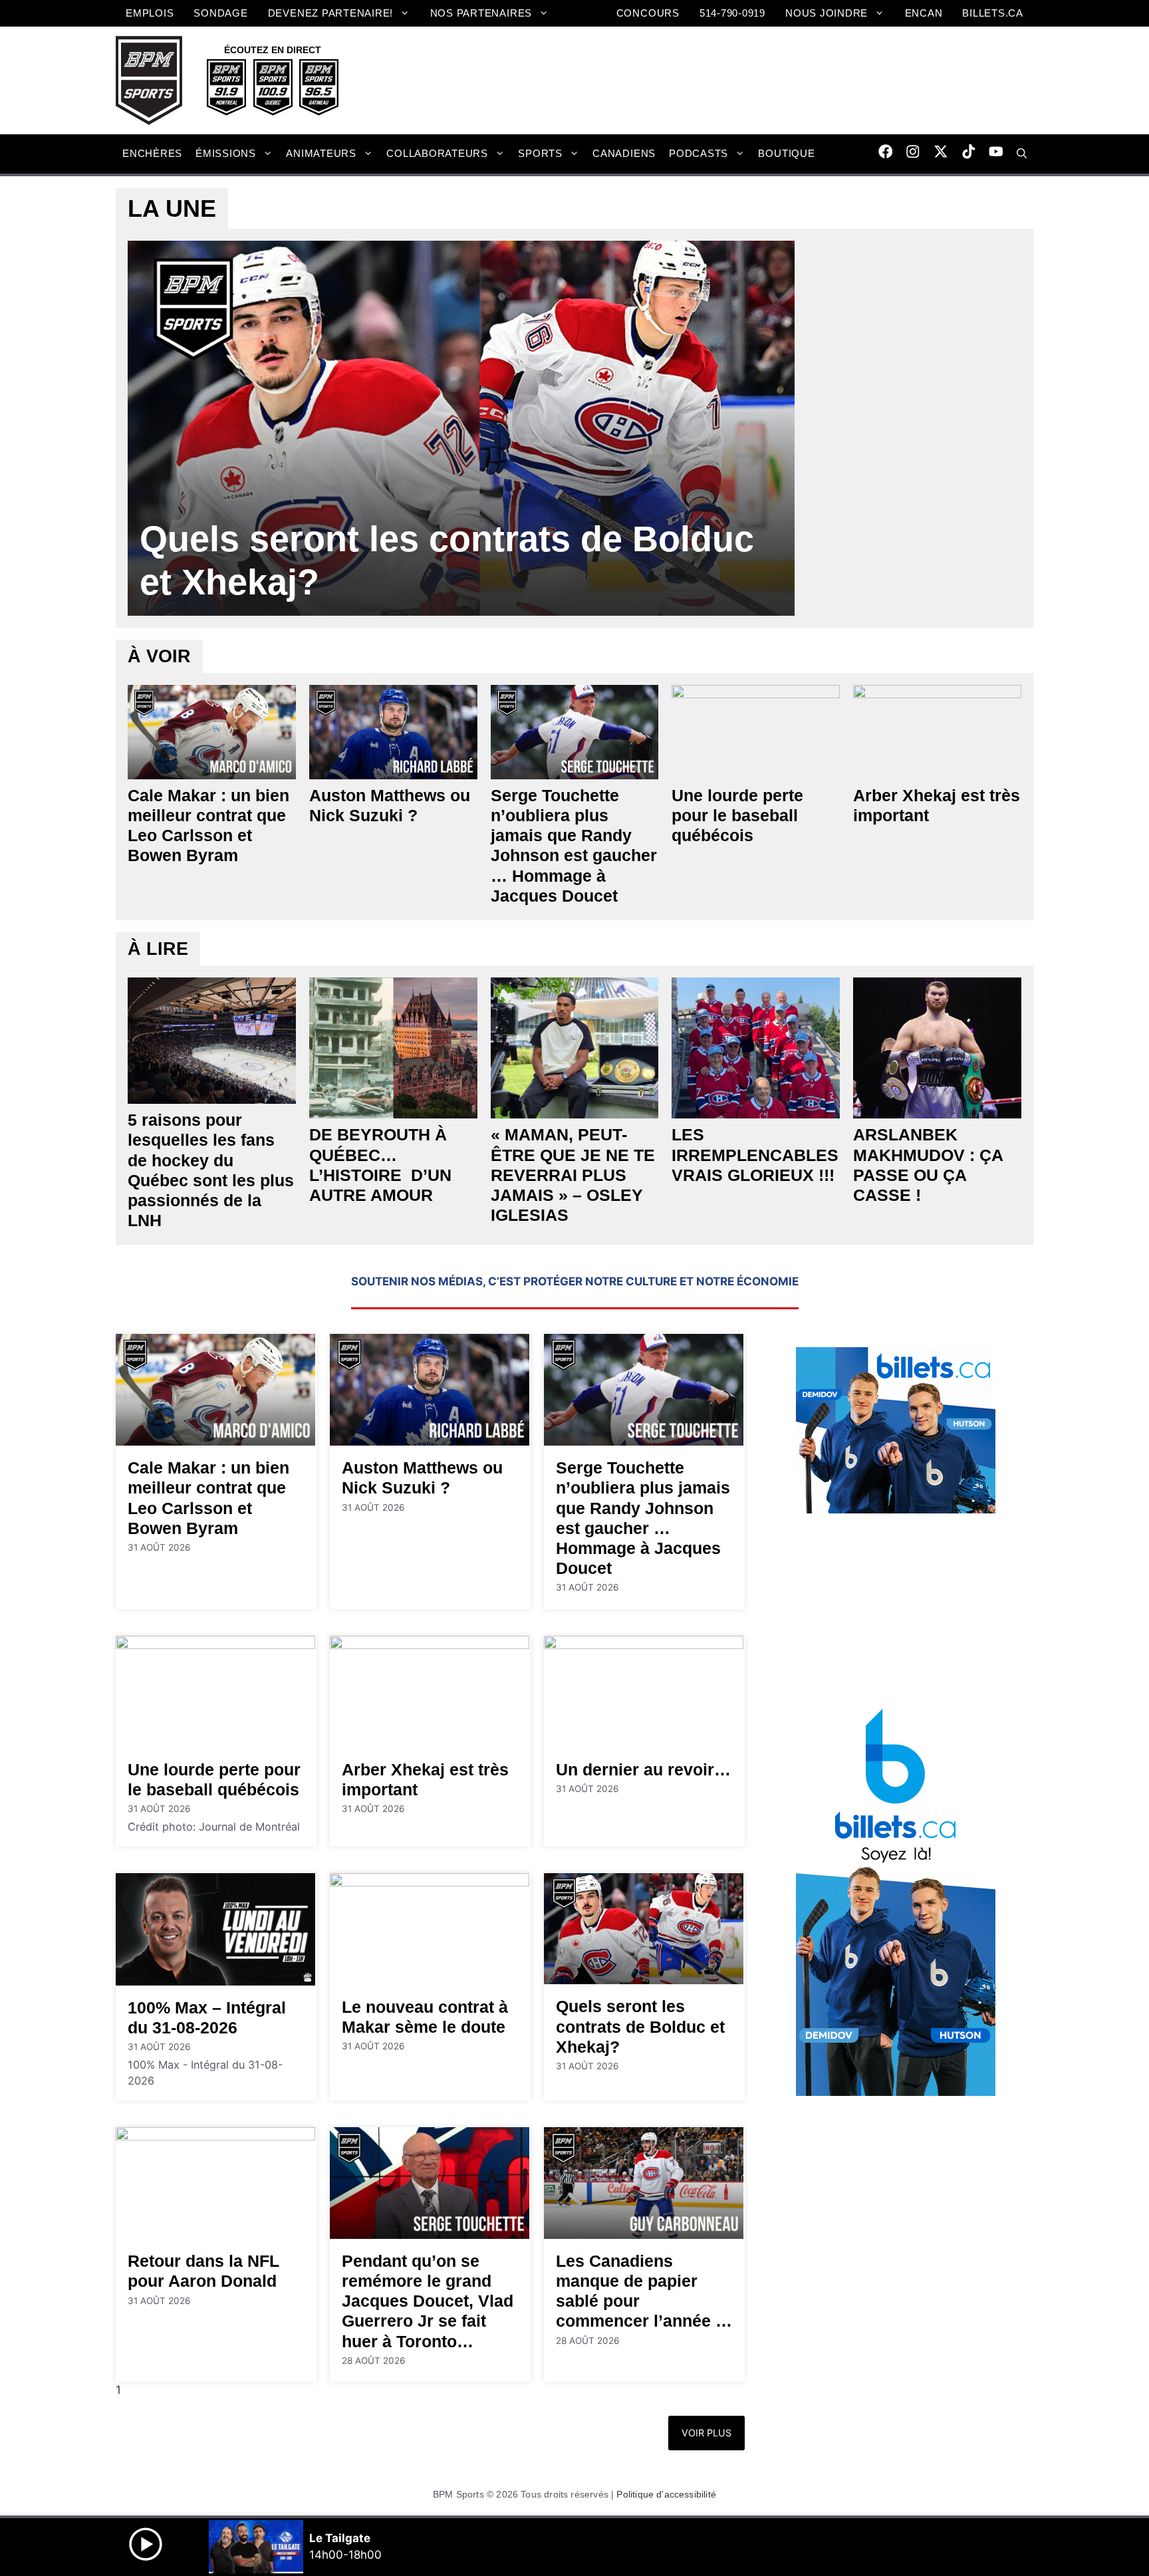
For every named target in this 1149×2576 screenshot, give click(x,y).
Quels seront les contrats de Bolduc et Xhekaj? (447, 560)
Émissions (226, 153)
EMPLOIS (150, 13)
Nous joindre (827, 13)
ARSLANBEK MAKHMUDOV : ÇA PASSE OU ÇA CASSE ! (928, 1165)
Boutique (786, 153)
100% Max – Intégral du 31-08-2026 (207, 2017)
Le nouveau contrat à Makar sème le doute (425, 2017)
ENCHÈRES (152, 153)
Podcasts (699, 153)
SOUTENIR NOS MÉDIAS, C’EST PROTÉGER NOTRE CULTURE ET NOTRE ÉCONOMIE (575, 1281)
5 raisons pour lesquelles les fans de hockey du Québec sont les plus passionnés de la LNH (211, 1170)
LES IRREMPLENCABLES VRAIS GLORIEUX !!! (755, 1154)
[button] (1022, 154)
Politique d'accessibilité (666, 2494)
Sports (540, 153)
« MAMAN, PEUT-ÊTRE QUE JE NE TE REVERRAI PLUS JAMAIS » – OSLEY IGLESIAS (573, 1175)
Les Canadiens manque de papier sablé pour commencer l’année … (644, 2291)
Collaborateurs (437, 153)
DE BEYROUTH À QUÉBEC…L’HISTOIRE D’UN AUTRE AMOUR (380, 1165)
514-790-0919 (732, 13)
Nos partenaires (481, 13)
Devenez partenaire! (331, 13)
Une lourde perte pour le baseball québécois (737, 815)
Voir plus (706, 2433)
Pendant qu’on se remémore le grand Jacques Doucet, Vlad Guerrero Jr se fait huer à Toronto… (428, 2301)
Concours (648, 13)
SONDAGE (220, 13)
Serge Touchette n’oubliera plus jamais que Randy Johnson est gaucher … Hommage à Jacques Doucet (574, 845)
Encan (924, 13)
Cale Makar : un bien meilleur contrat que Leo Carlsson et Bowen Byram (208, 826)
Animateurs (321, 153)
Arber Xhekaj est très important (937, 805)
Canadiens (624, 153)
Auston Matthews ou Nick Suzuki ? (390, 805)
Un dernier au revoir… (643, 1769)
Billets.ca (993, 13)
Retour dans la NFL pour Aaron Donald (203, 2271)
